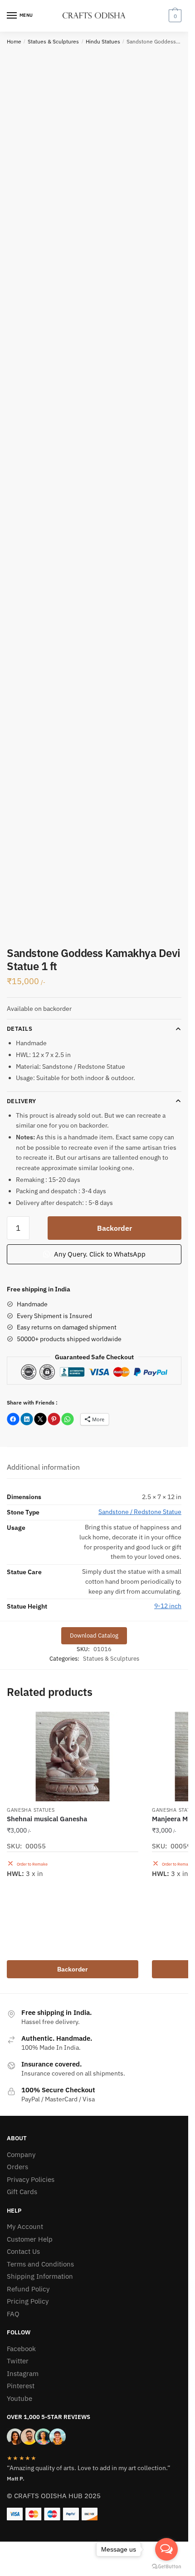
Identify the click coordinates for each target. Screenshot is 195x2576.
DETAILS (19, 1029)
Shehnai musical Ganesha (47, 1819)
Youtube (19, 2398)
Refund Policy (28, 2289)
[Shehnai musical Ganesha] (73, 1757)
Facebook (21, 2349)
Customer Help (30, 2239)
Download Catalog (94, 1636)
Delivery (21, 1101)
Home (14, 41)
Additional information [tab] (43, 1467)
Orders (17, 2167)
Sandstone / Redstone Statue (140, 1512)
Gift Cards (22, 2192)
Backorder (115, 1228)
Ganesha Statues (31, 1810)
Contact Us (23, 2251)
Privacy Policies (31, 2179)
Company (21, 2155)
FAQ (13, 2314)
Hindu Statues (103, 41)
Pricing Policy (28, 2301)
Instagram (23, 2374)
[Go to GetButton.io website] (166, 2567)
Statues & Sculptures (53, 41)
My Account (25, 2226)
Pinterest (21, 2386)
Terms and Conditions (40, 2264)
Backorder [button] (73, 1969)
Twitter (18, 2361)
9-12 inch (168, 1606)
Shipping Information (40, 2276)
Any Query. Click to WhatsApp (99, 1254)
